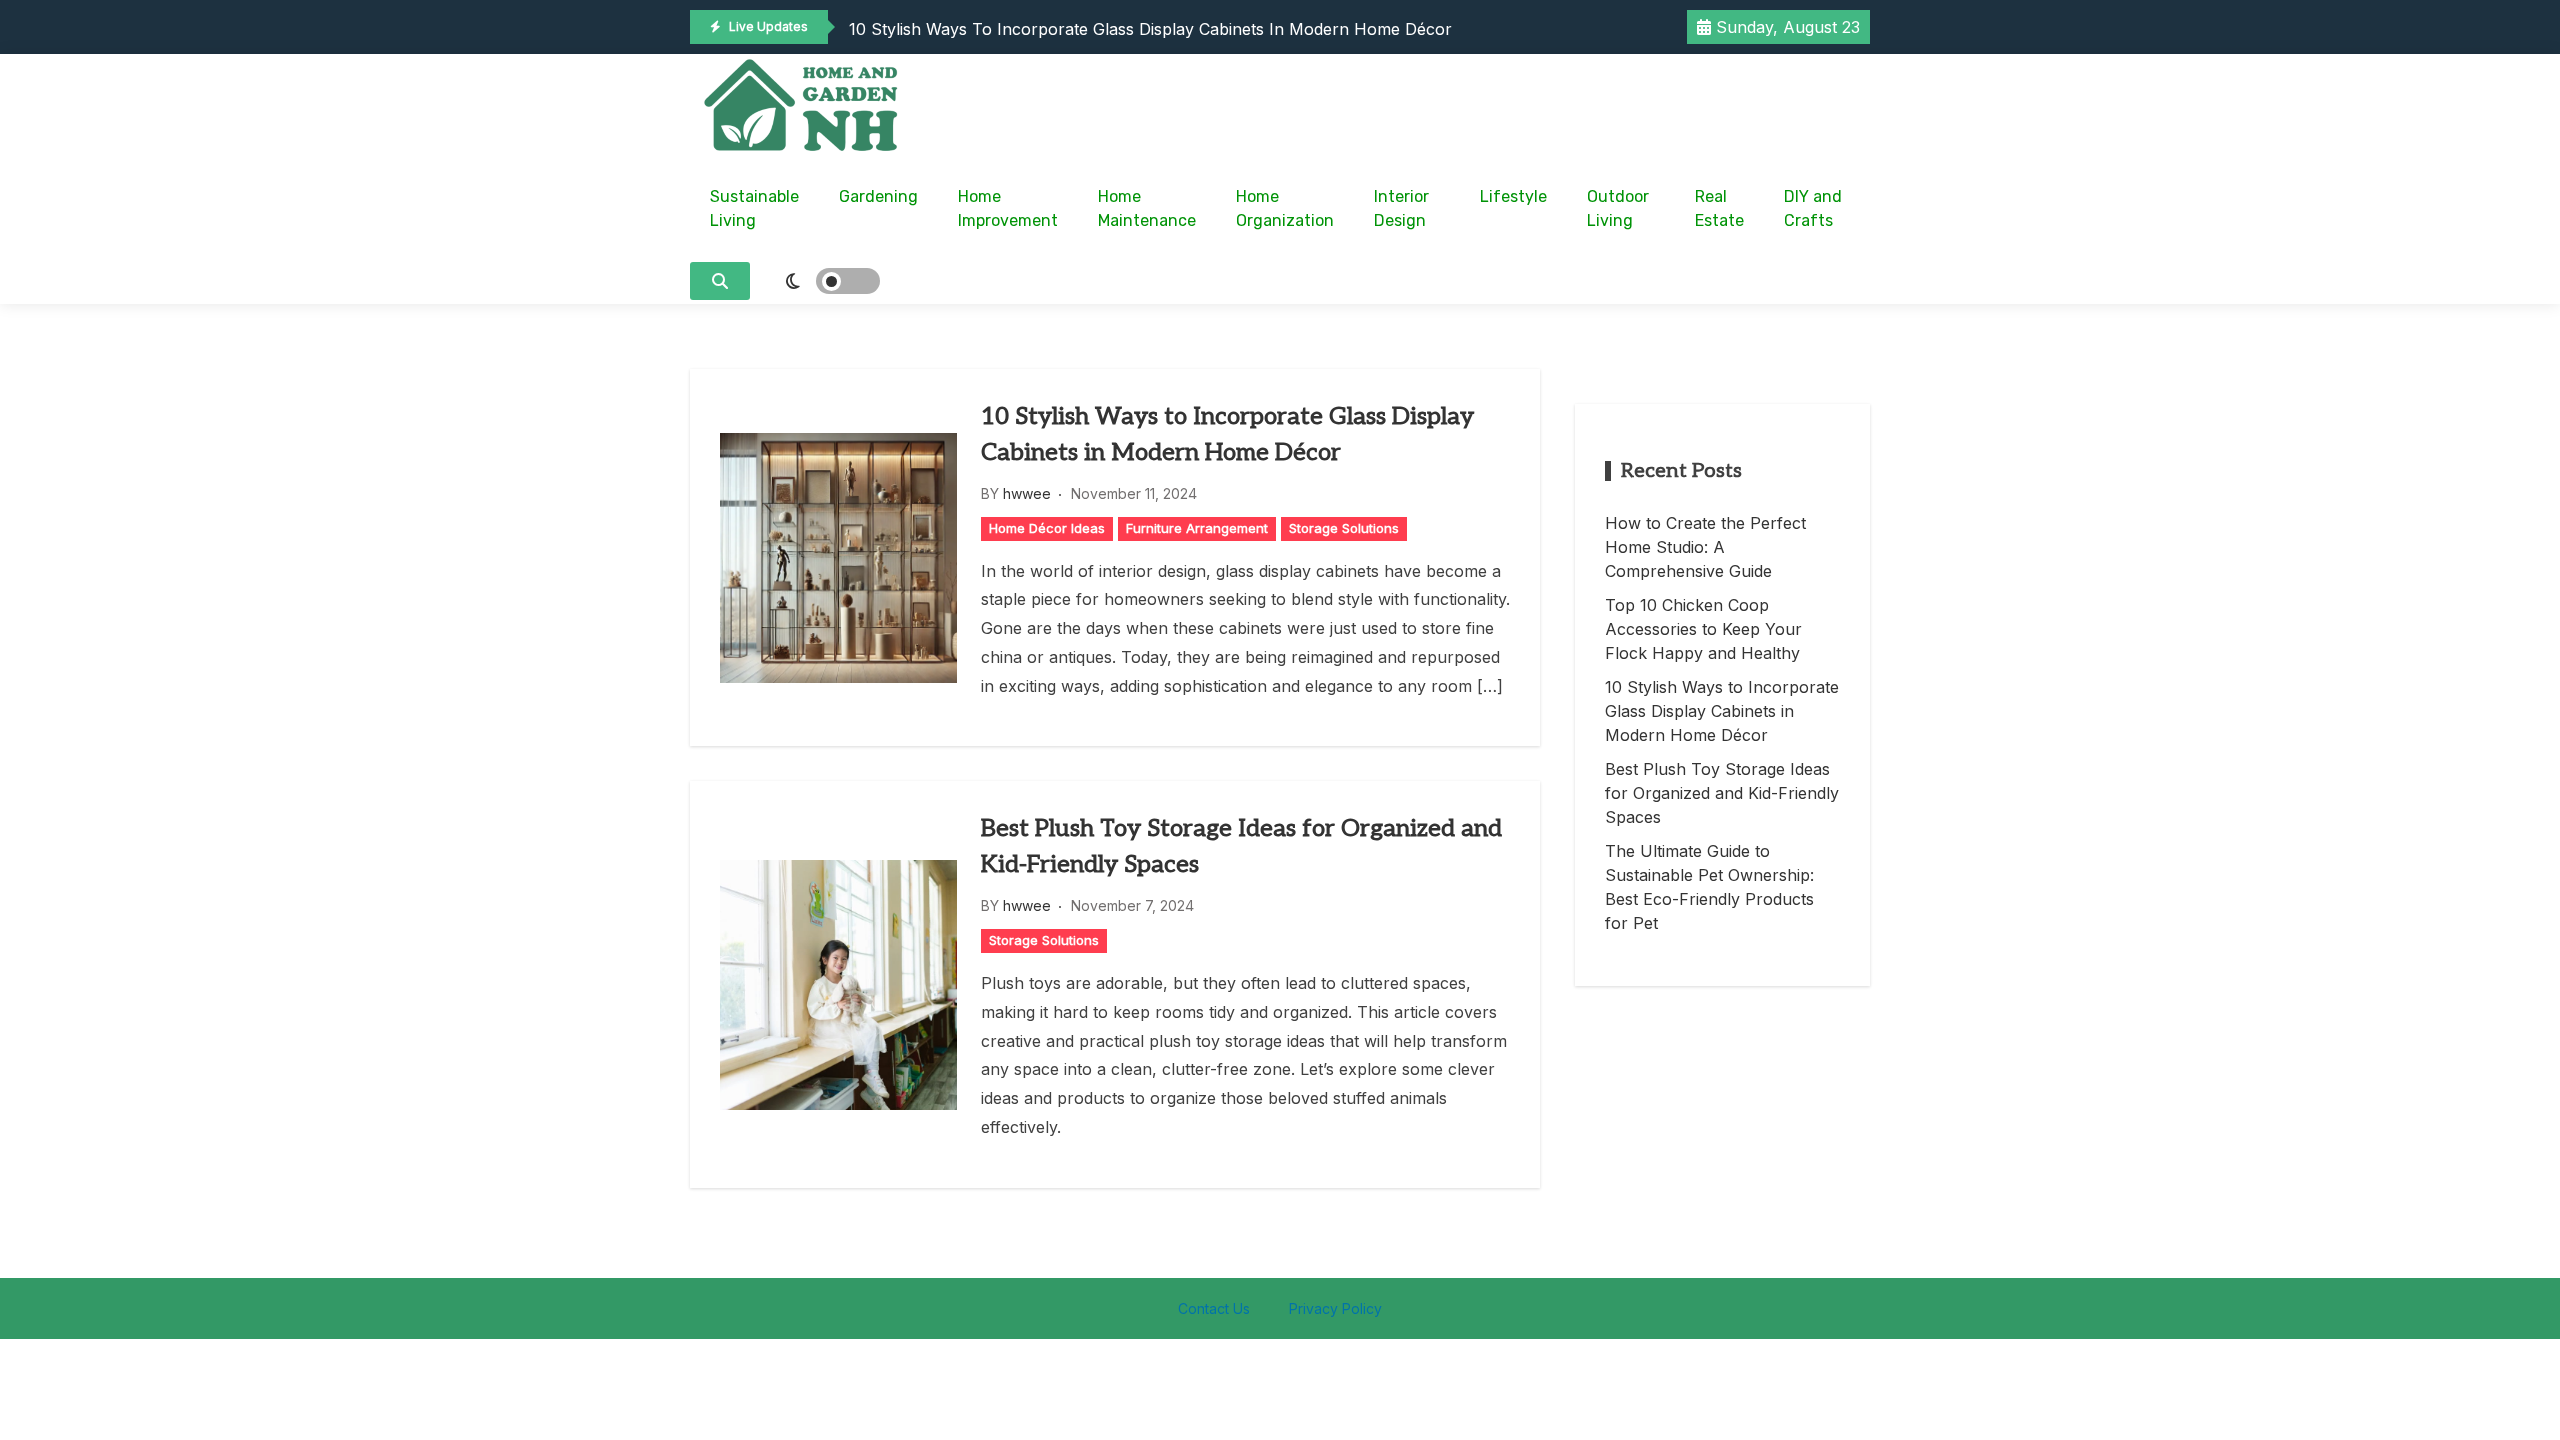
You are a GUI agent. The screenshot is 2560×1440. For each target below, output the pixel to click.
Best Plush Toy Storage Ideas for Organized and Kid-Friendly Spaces (1241, 846)
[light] (820, 281)
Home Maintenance (1147, 208)
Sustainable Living (754, 208)
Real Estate (1719, 208)
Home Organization (1285, 208)
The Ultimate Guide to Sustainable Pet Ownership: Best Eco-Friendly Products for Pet (1709, 887)
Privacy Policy (1335, 1308)
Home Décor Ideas (1047, 528)
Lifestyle (1513, 196)
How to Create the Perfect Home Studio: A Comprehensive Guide (1705, 547)
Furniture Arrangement (1197, 528)
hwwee (1027, 493)
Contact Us (1214, 1308)
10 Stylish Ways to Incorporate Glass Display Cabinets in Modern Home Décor (1150, 29)
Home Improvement (1008, 208)
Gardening (878, 196)
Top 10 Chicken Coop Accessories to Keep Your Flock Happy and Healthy (1703, 629)
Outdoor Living (1618, 208)
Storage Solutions (1344, 528)
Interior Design (1401, 208)
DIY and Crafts (1813, 208)
